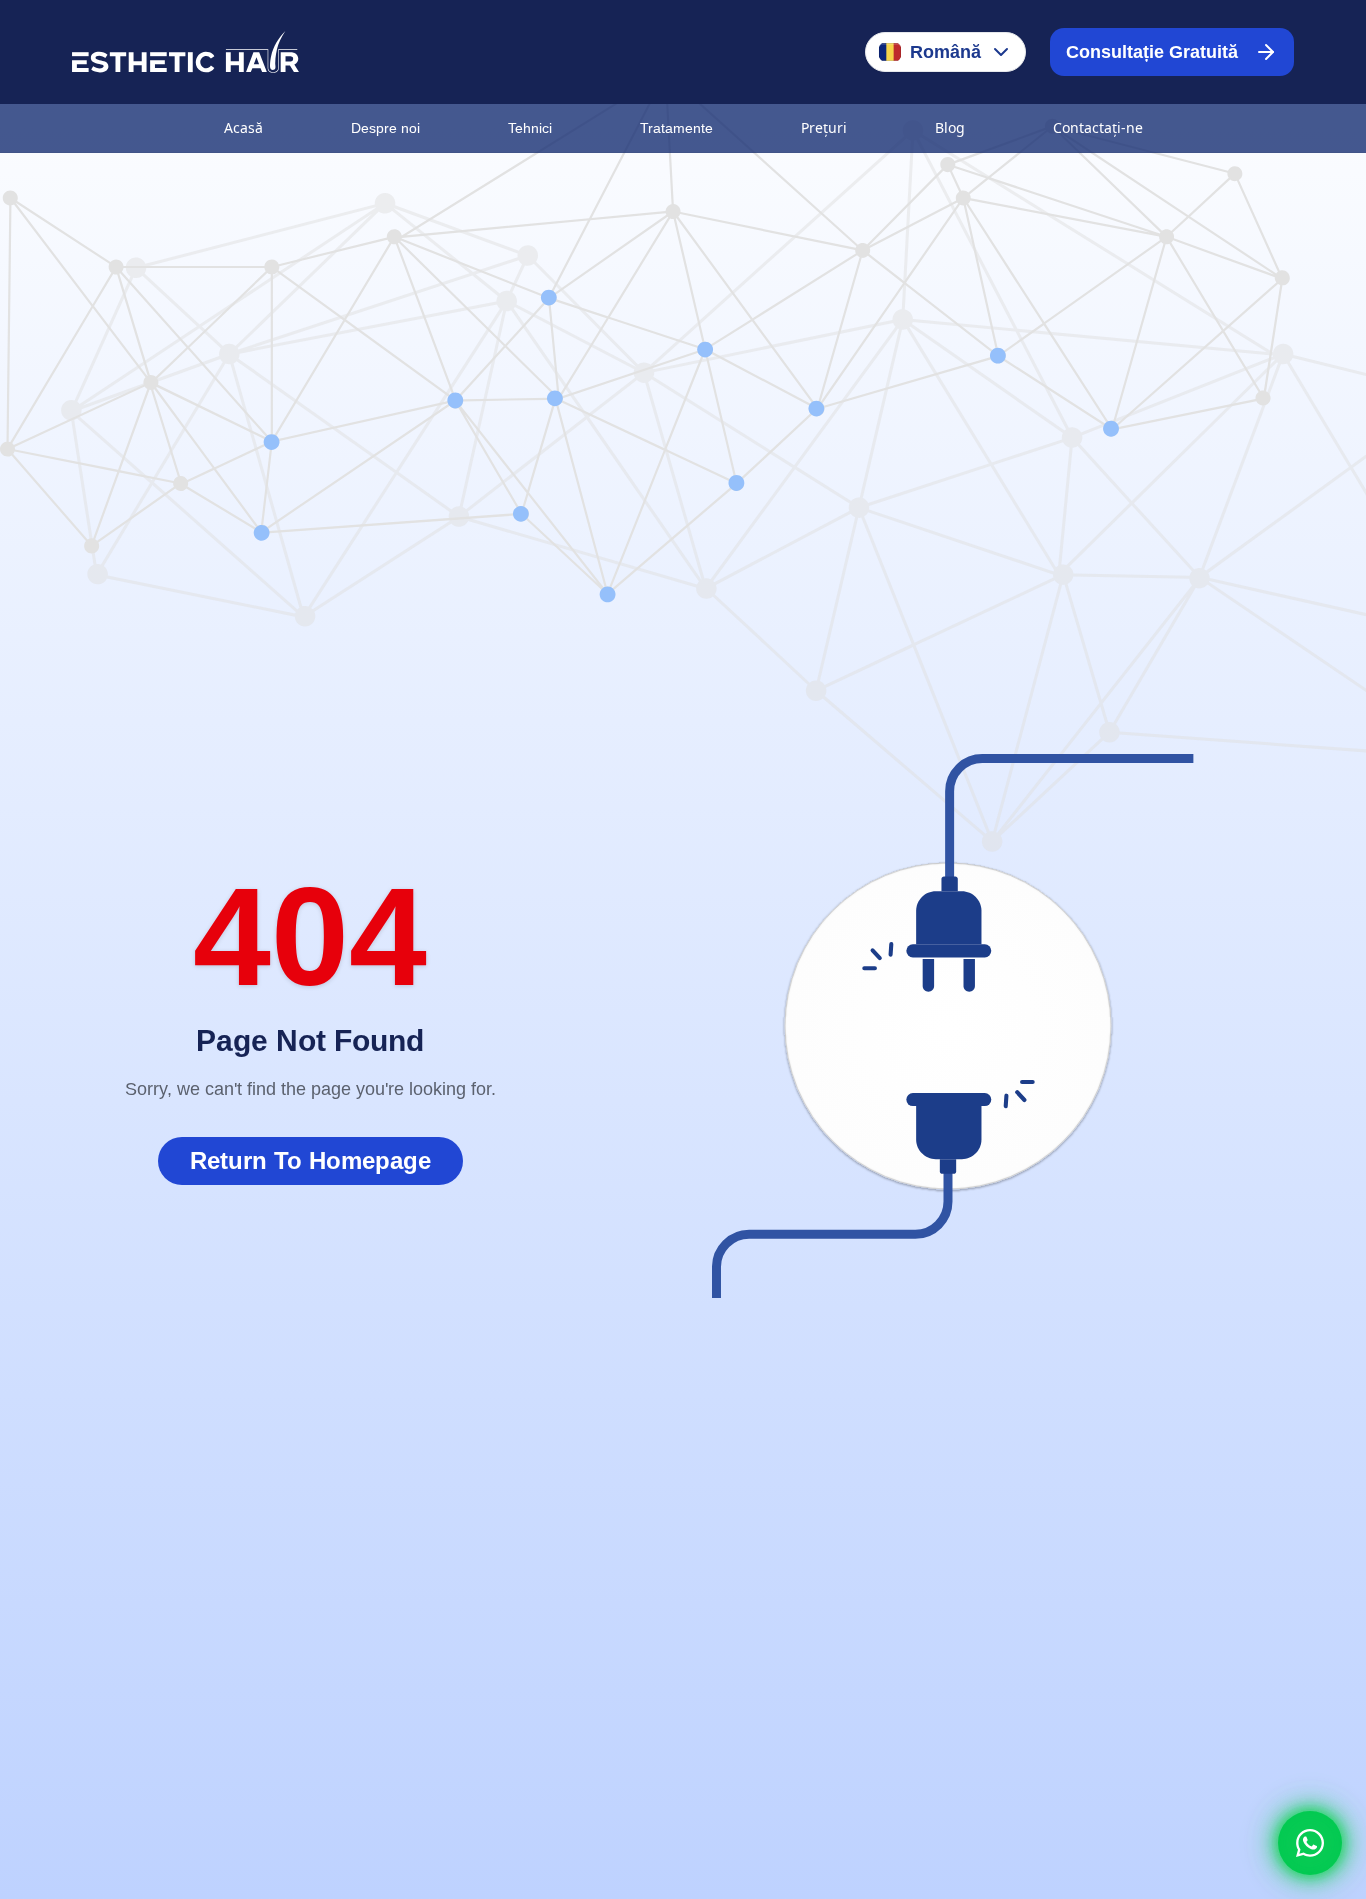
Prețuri (824, 127)
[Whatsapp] (1310, 1843)
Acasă (243, 127)
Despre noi (385, 128)
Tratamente (676, 128)
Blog (950, 127)
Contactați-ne (1098, 127)
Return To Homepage (310, 1160)
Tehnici (530, 128)
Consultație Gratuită (1152, 52)
